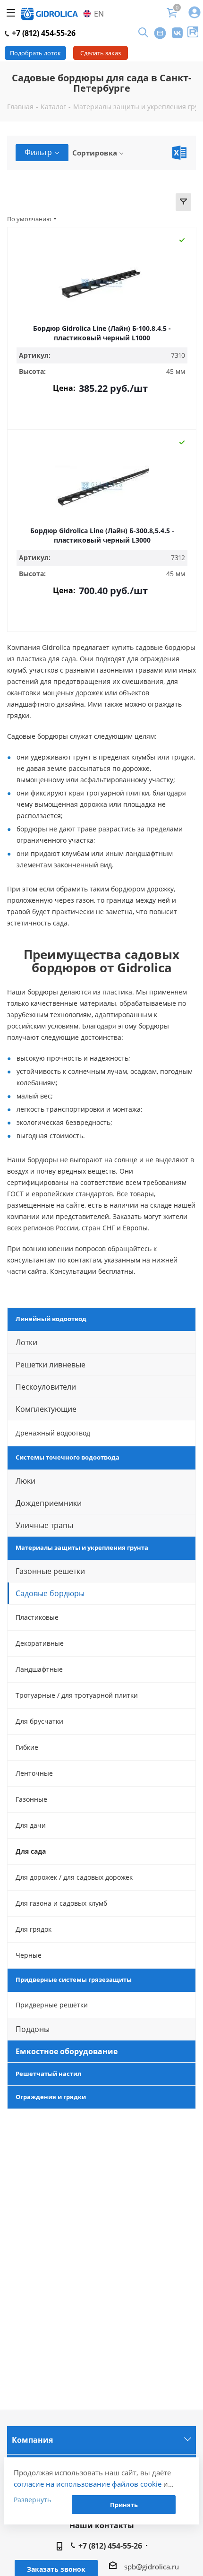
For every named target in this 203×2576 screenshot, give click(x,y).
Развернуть (32, 2500)
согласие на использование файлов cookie (88, 2484)
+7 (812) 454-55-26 (43, 33)
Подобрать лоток (35, 53)
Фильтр (38, 152)
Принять (124, 2505)
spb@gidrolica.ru (152, 2567)
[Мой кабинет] (195, 13)
